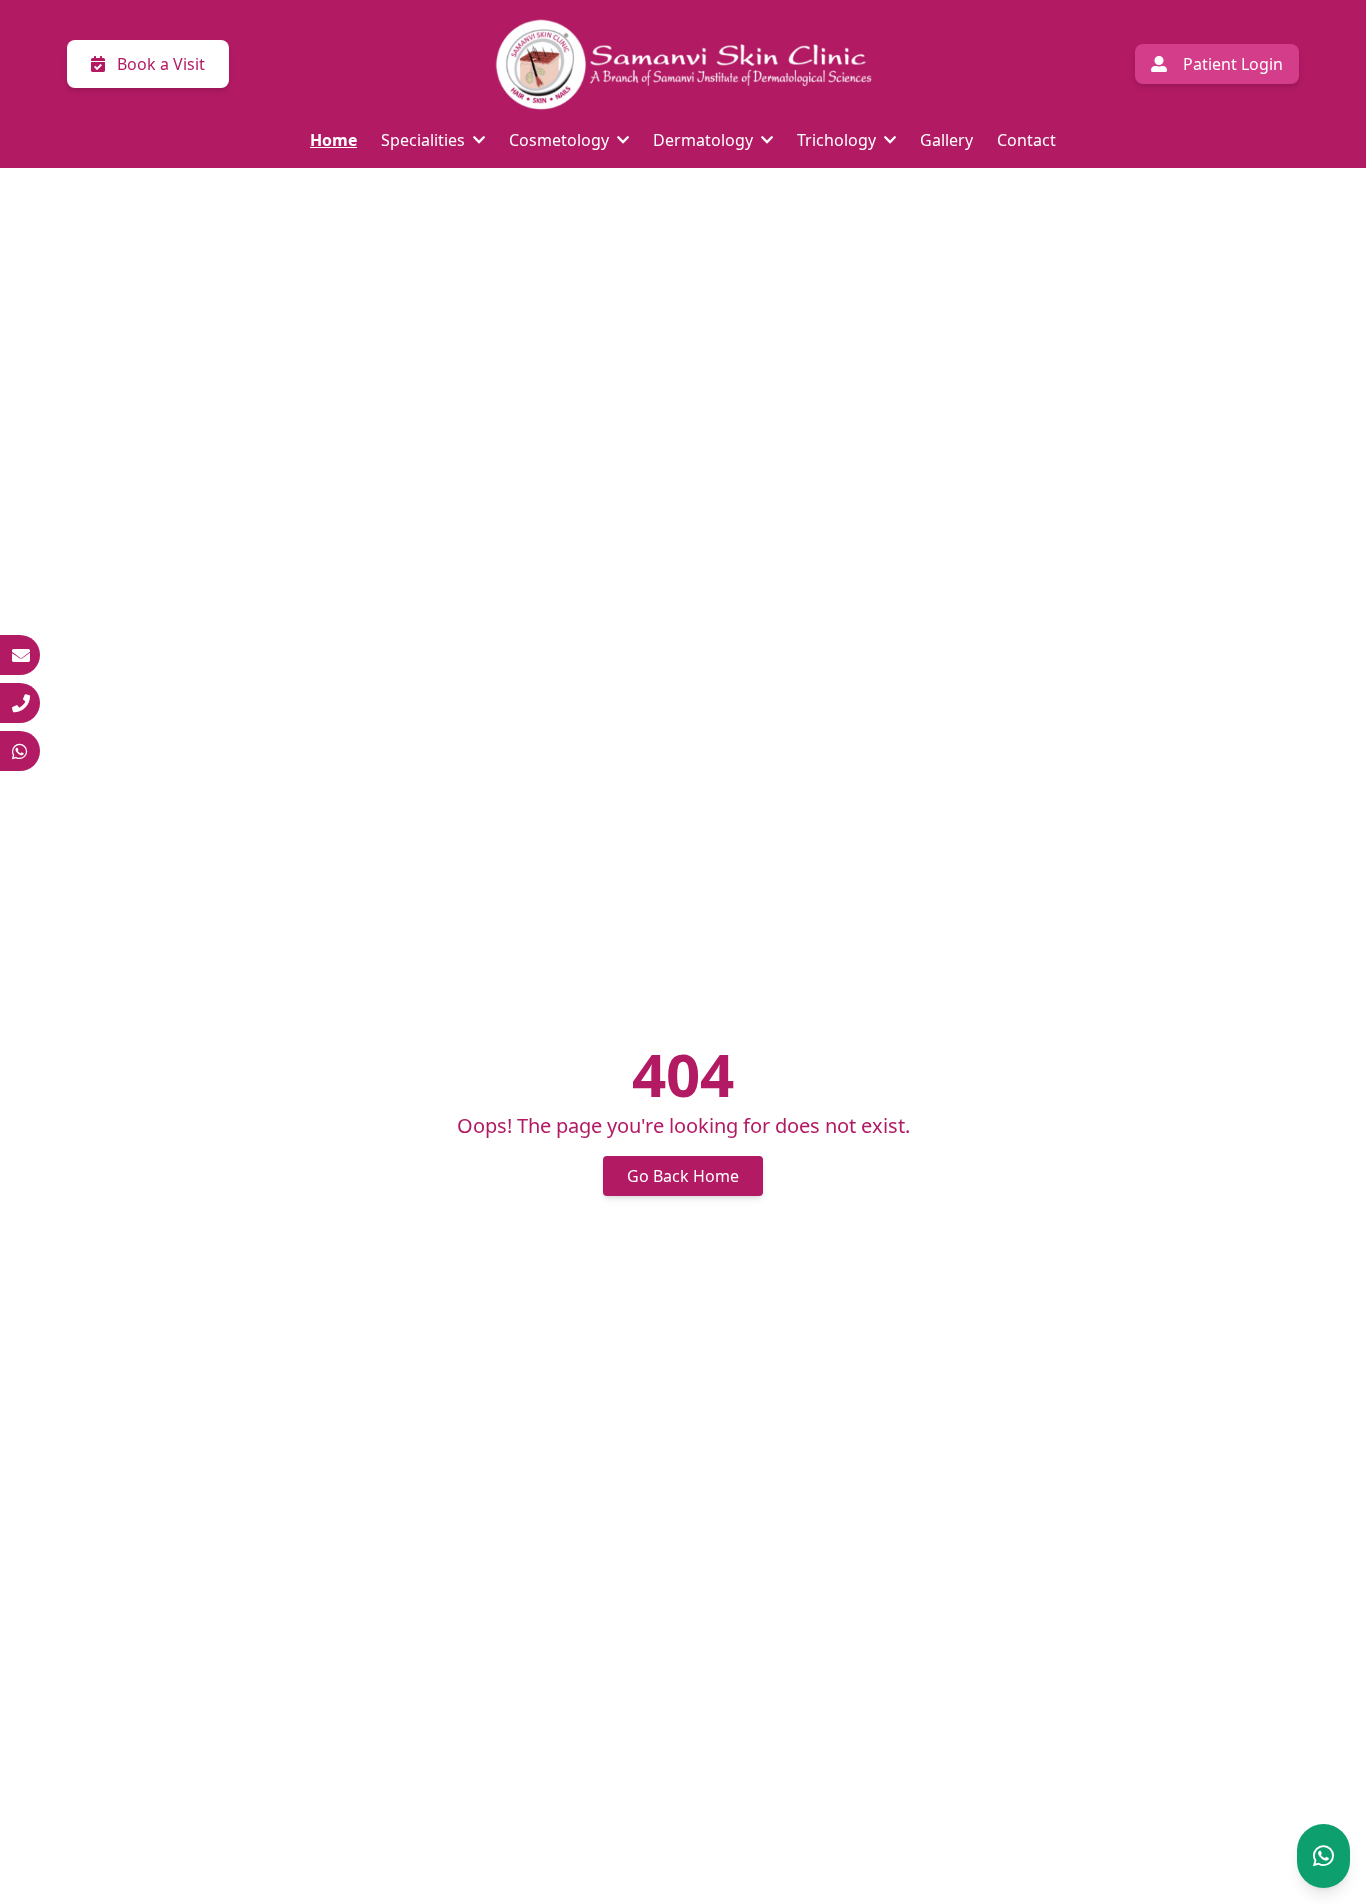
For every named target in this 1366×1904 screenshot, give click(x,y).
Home (333, 140)
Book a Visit (159, 64)
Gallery (946, 140)
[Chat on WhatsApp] (1323, 1856)
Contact (1026, 140)
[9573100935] (20, 751)
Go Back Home (683, 1176)
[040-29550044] (20, 703)
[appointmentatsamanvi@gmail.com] (20, 655)
